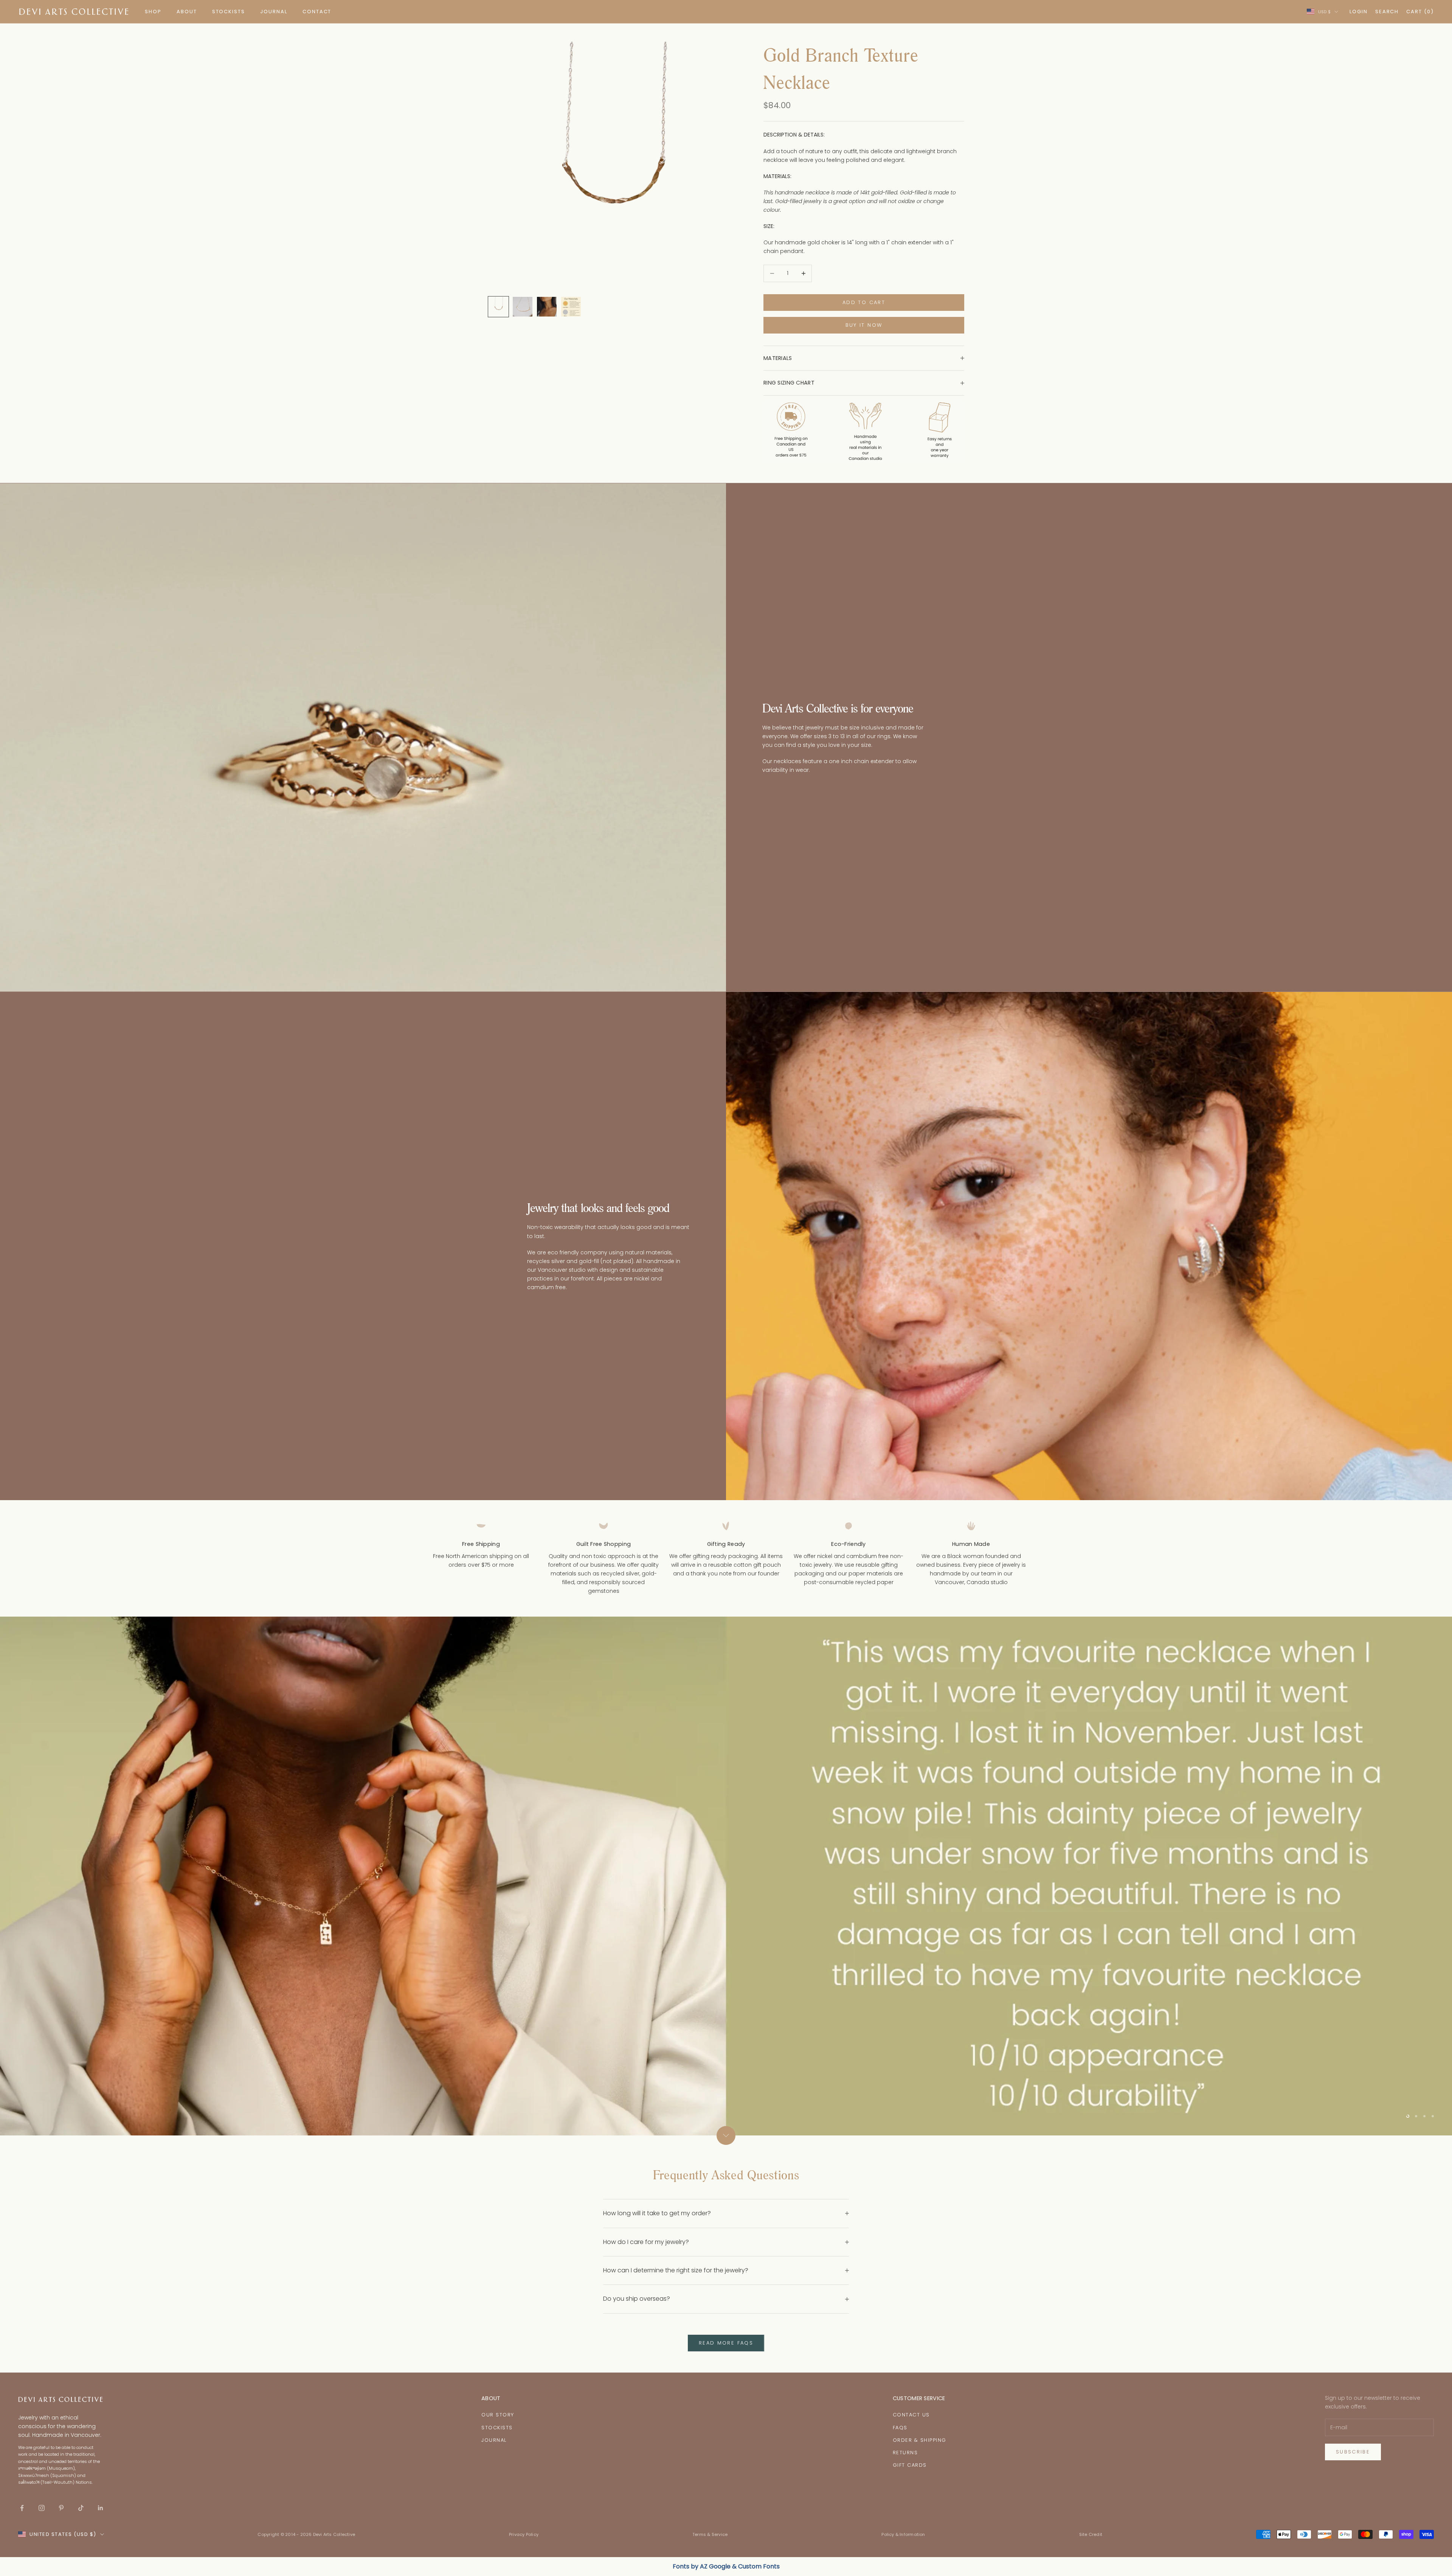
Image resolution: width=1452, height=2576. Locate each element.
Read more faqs (726, 2343)
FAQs (900, 2428)
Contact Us (911, 2415)
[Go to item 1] (498, 307)
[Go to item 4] (571, 307)
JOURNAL (274, 12)
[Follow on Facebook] (22, 2508)
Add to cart (864, 302)
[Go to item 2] (523, 307)
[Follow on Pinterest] (61, 2508)
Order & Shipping (920, 2440)
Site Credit (1091, 2534)
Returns (905, 2453)
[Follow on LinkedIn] (101, 2508)
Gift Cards (910, 2465)
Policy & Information (903, 2534)
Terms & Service (710, 2534)
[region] (726, 1876)
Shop (153, 12)
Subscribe (1353, 2452)
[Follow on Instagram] (42, 2508)
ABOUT (187, 12)
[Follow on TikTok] (81, 2508)
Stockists (497, 2428)
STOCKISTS (229, 12)
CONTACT (317, 12)
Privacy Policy (524, 2534)
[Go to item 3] (547, 307)
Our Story (498, 2415)
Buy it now (864, 325)
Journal (494, 2440)
